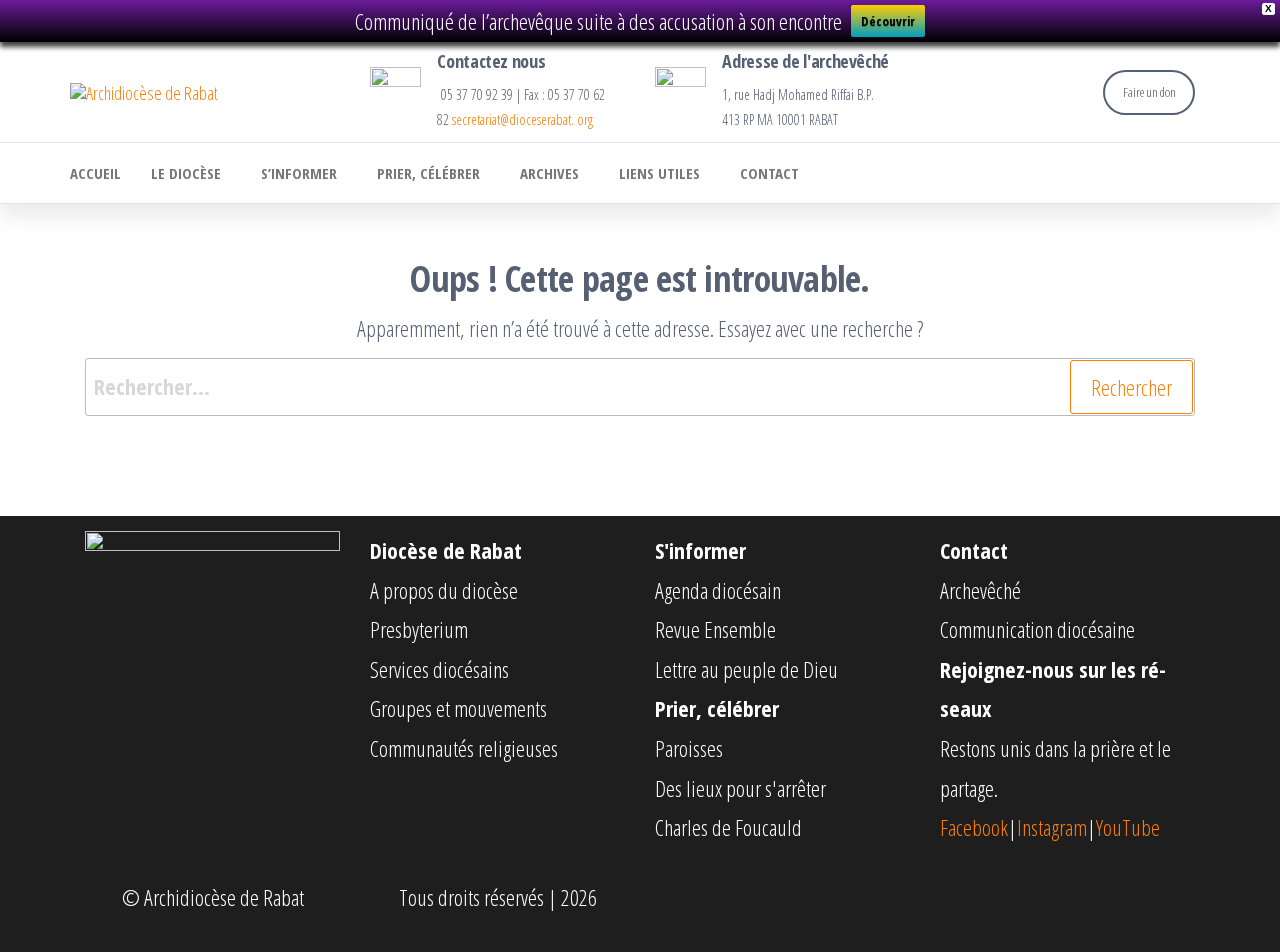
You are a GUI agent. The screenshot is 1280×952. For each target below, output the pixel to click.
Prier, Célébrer (428, 173)
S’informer (299, 173)
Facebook (974, 827)
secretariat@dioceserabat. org (522, 119)
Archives (549, 173)
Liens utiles (659, 173)
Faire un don (1149, 92)
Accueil (95, 173)
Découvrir (888, 21)
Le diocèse (186, 173)
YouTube (1128, 827)
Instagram (1052, 827)
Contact (769, 173)
